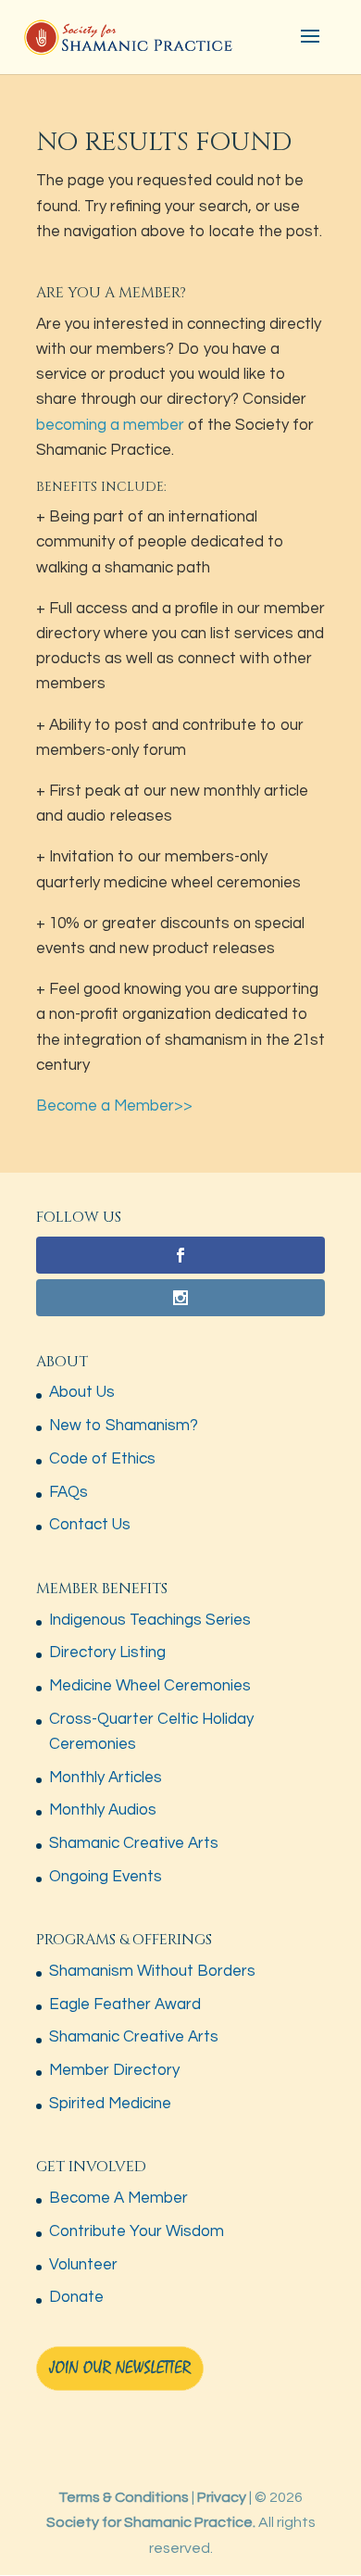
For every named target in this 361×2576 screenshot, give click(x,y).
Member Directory (114, 2070)
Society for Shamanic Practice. (151, 2522)
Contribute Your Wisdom (137, 2231)
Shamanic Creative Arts (134, 1843)
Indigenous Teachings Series (150, 1620)
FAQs (68, 1492)
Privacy (222, 2497)
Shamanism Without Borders (152, 1971)
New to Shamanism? (124, 1426)
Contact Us (90, 1525)
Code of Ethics (102, 1459)
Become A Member (118, 2198)
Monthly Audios (103, 1810)
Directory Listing (107, 1652)
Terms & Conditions (124, 2497)
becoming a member (110, 425)
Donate (76, 2297)
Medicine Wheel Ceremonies (150, 1686)
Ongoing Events (106, 1877)
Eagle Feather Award (125, 2004)
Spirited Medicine (110, 2104)
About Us (82, 1392)
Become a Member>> (114, 1106)
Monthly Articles (106, 1778)
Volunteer (83, 2265)
